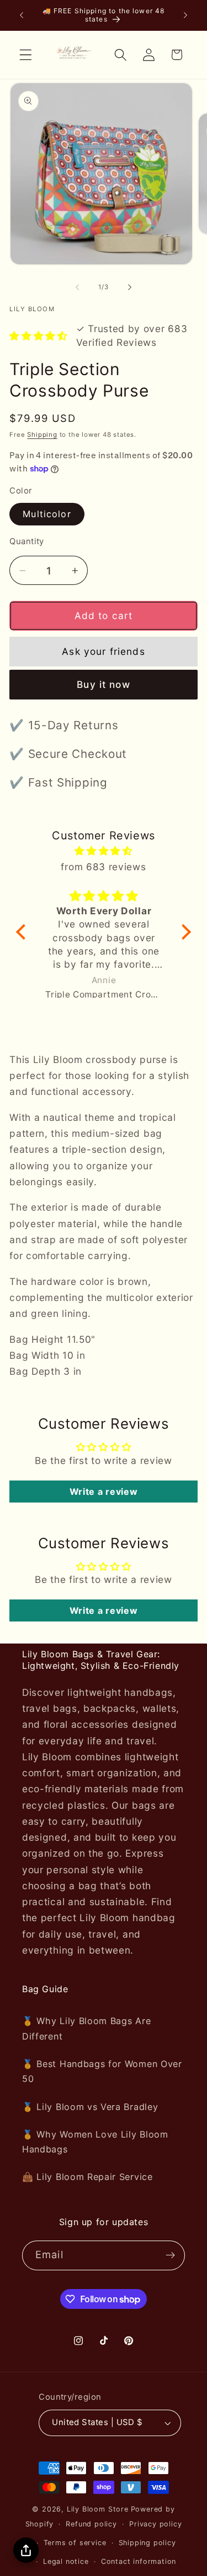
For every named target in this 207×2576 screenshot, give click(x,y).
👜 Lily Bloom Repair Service (87, 2177)
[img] (104, 851)
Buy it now (104, 684)
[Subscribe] (170, 2255)
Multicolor (47, 514)
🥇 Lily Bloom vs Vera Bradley (90, 2107)
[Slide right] (130, 287)
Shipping (42, 435)
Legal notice (66, 2561)
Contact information (139, 2561)
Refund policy (91, 2524)
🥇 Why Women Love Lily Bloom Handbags (95, 2142)
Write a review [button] (104, 1492)
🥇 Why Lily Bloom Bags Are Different (86, 2028)
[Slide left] (77, 287)
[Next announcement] (185, 15)
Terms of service (75, 2543)
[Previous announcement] (22, 15)
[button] (26, 55)
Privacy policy (155, 2524)
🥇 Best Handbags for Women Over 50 (102, 2071)
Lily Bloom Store (98, 2509)
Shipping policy (147, 2543)
